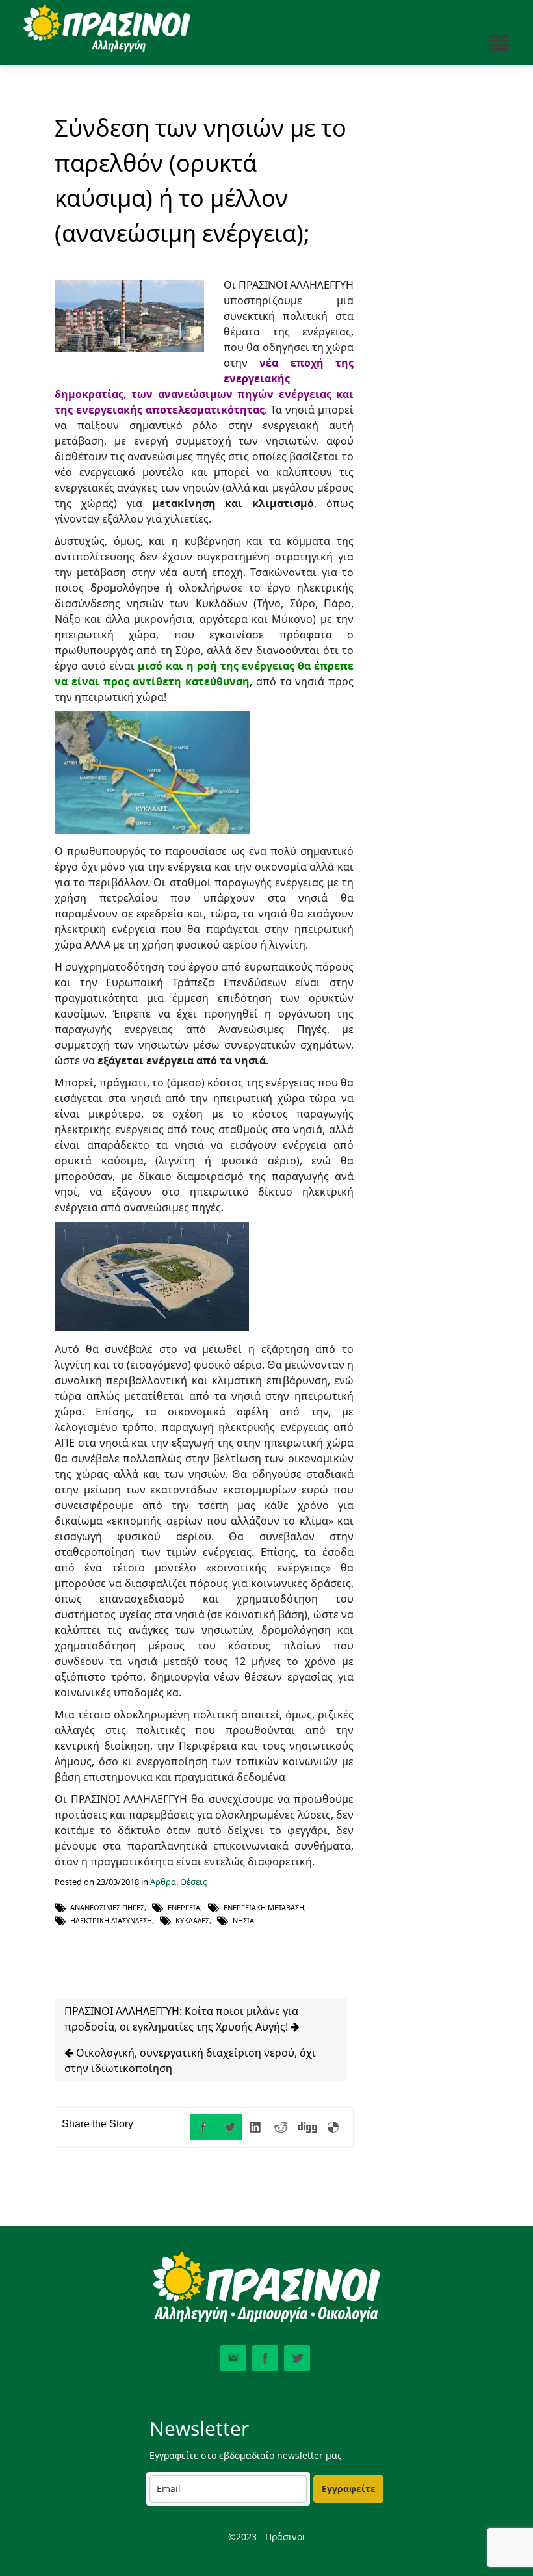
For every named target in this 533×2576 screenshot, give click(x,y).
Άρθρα (163, 1882)
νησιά (243, 1920)
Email (233, 2358)
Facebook (265, 2358)
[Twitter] (229, 2127)
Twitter (297, 2358)
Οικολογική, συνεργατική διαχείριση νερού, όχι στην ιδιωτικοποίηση (190, 2060)
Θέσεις (193, 1882)
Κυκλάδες (192, 1920)
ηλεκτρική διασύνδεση (111, 1920)
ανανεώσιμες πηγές (107, 1907)
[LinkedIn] (255, 2127)
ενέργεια (184, 1907)
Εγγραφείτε (349, 2489)
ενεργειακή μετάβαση (264, 1907)
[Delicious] (333, 2127)
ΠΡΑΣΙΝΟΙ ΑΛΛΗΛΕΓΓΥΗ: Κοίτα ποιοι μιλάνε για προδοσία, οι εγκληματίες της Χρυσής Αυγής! (181, 2019)
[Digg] (307, 2127)
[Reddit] (281, 2127)
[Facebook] (203, 2127)
